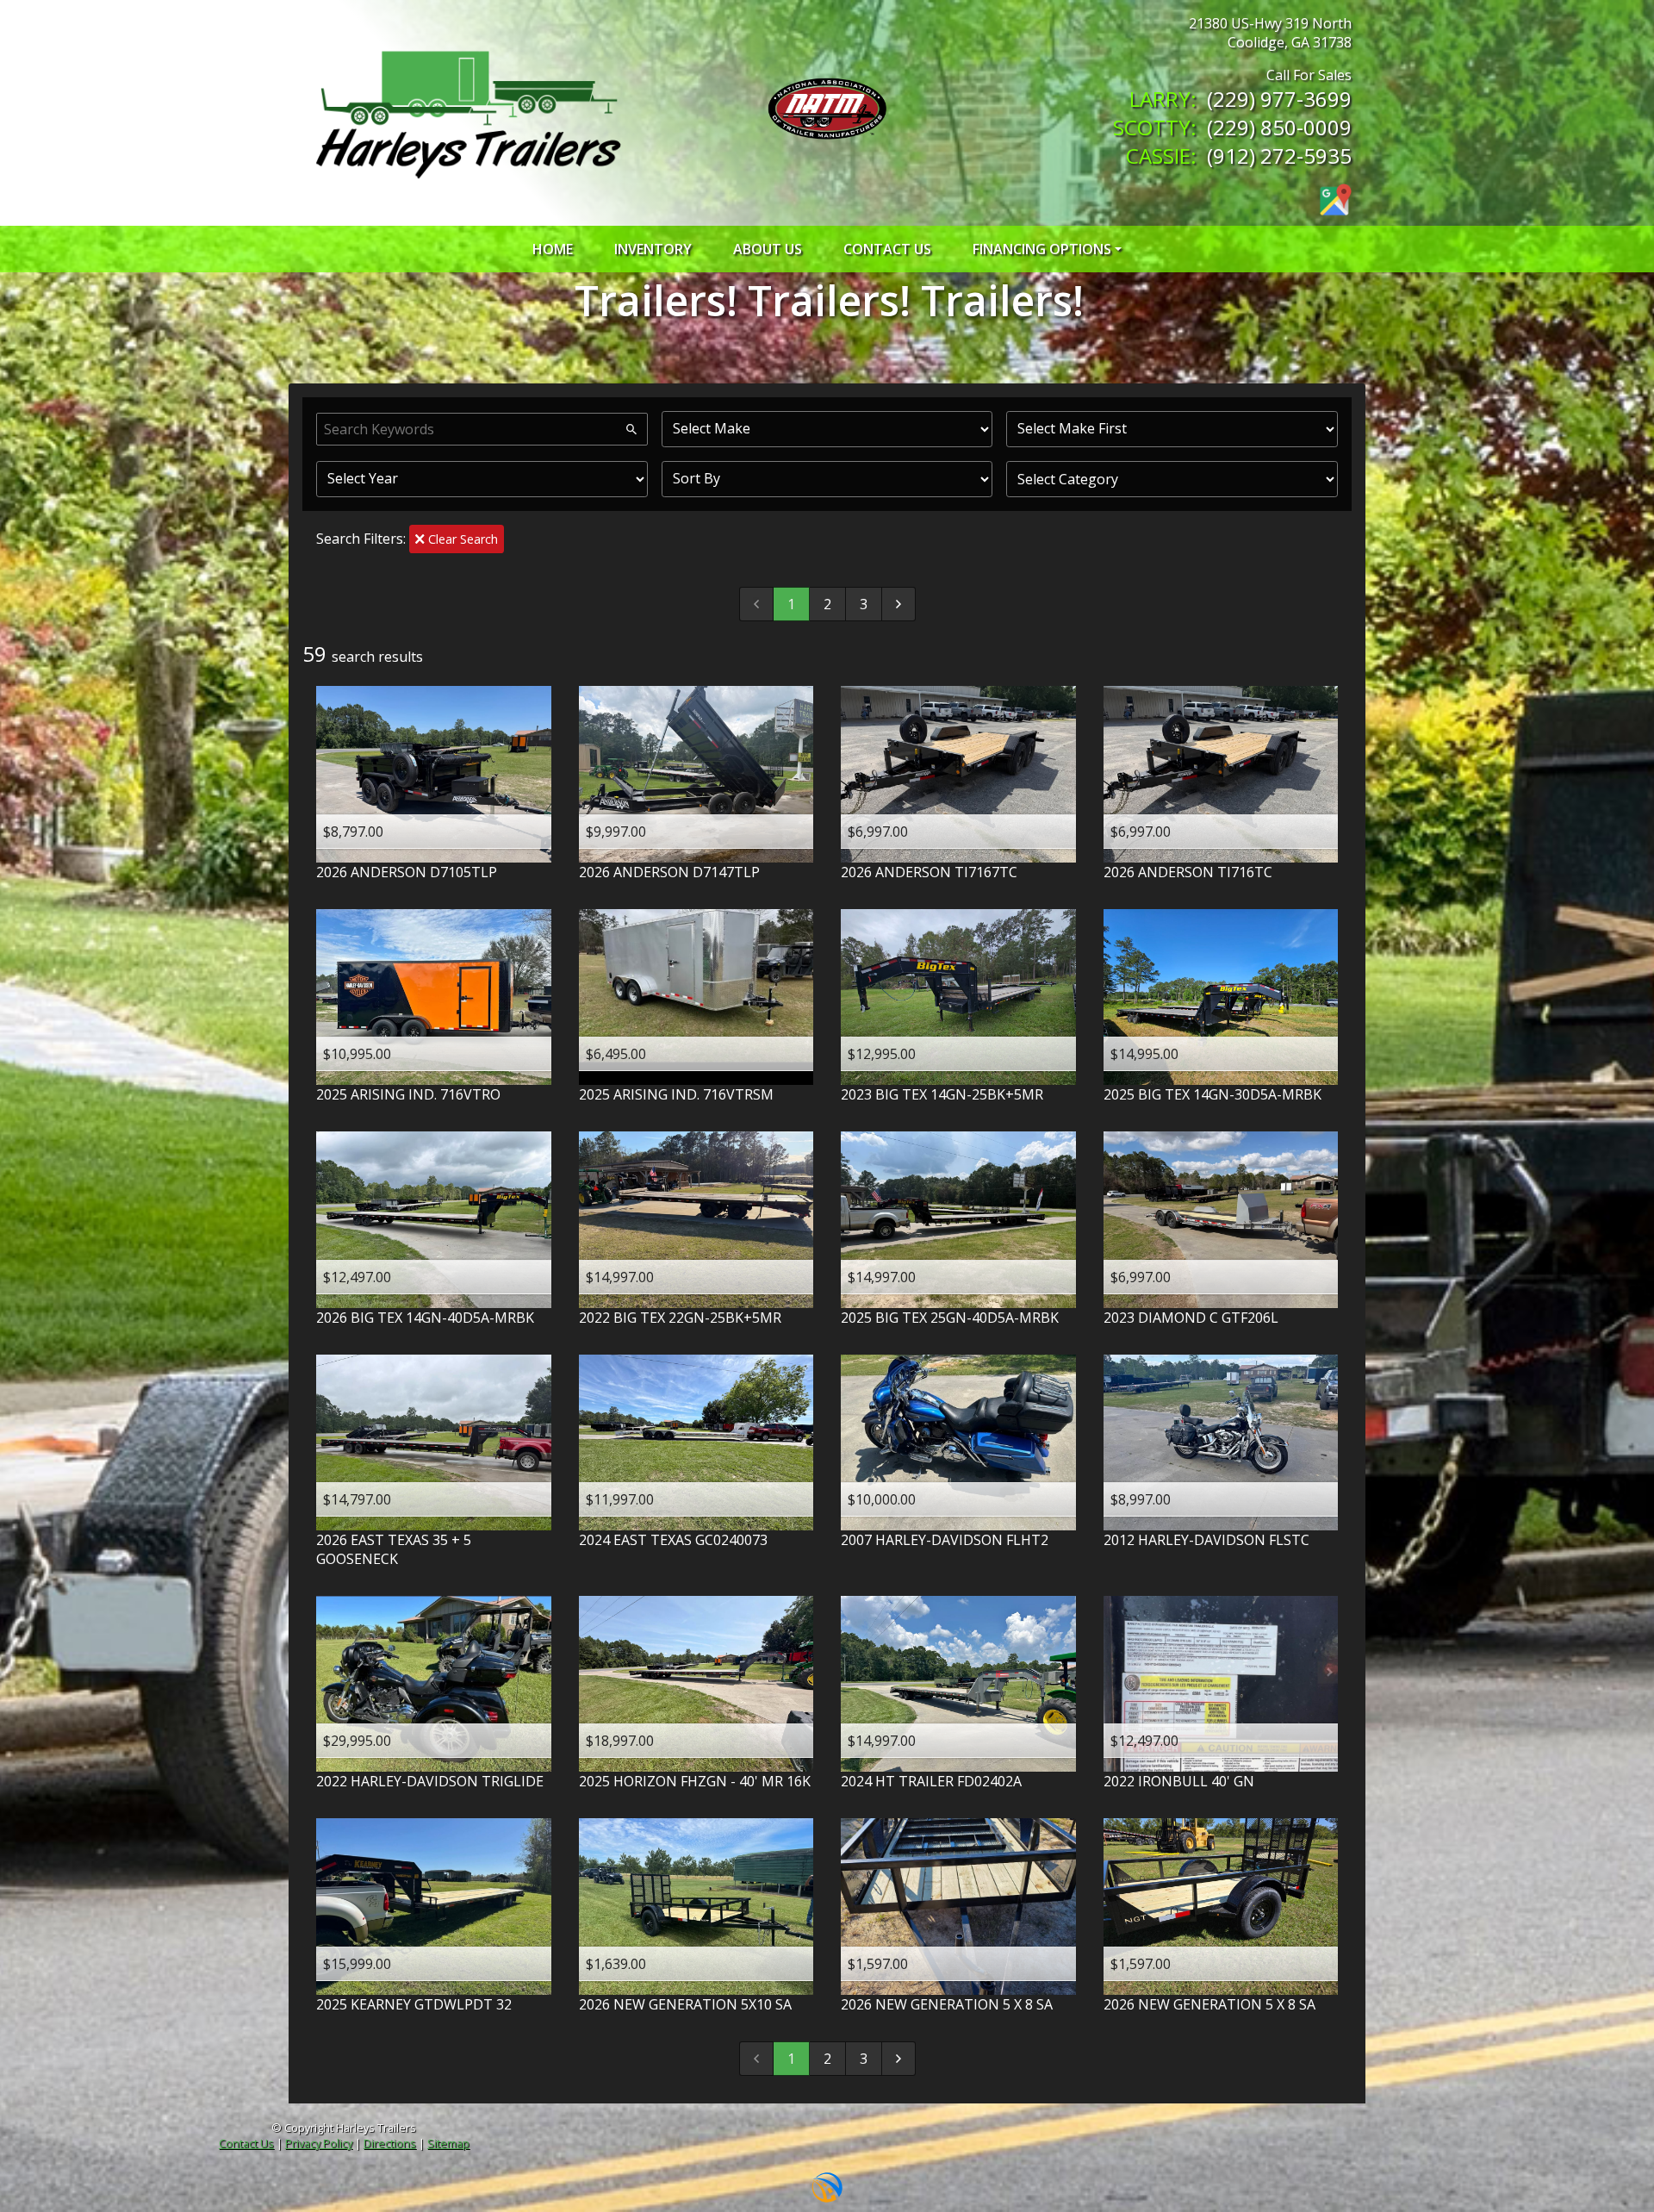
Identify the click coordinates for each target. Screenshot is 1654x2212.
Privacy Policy (319, 2143)
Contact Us (246, 2143)
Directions (390, 2143)
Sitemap (448, 2143)
